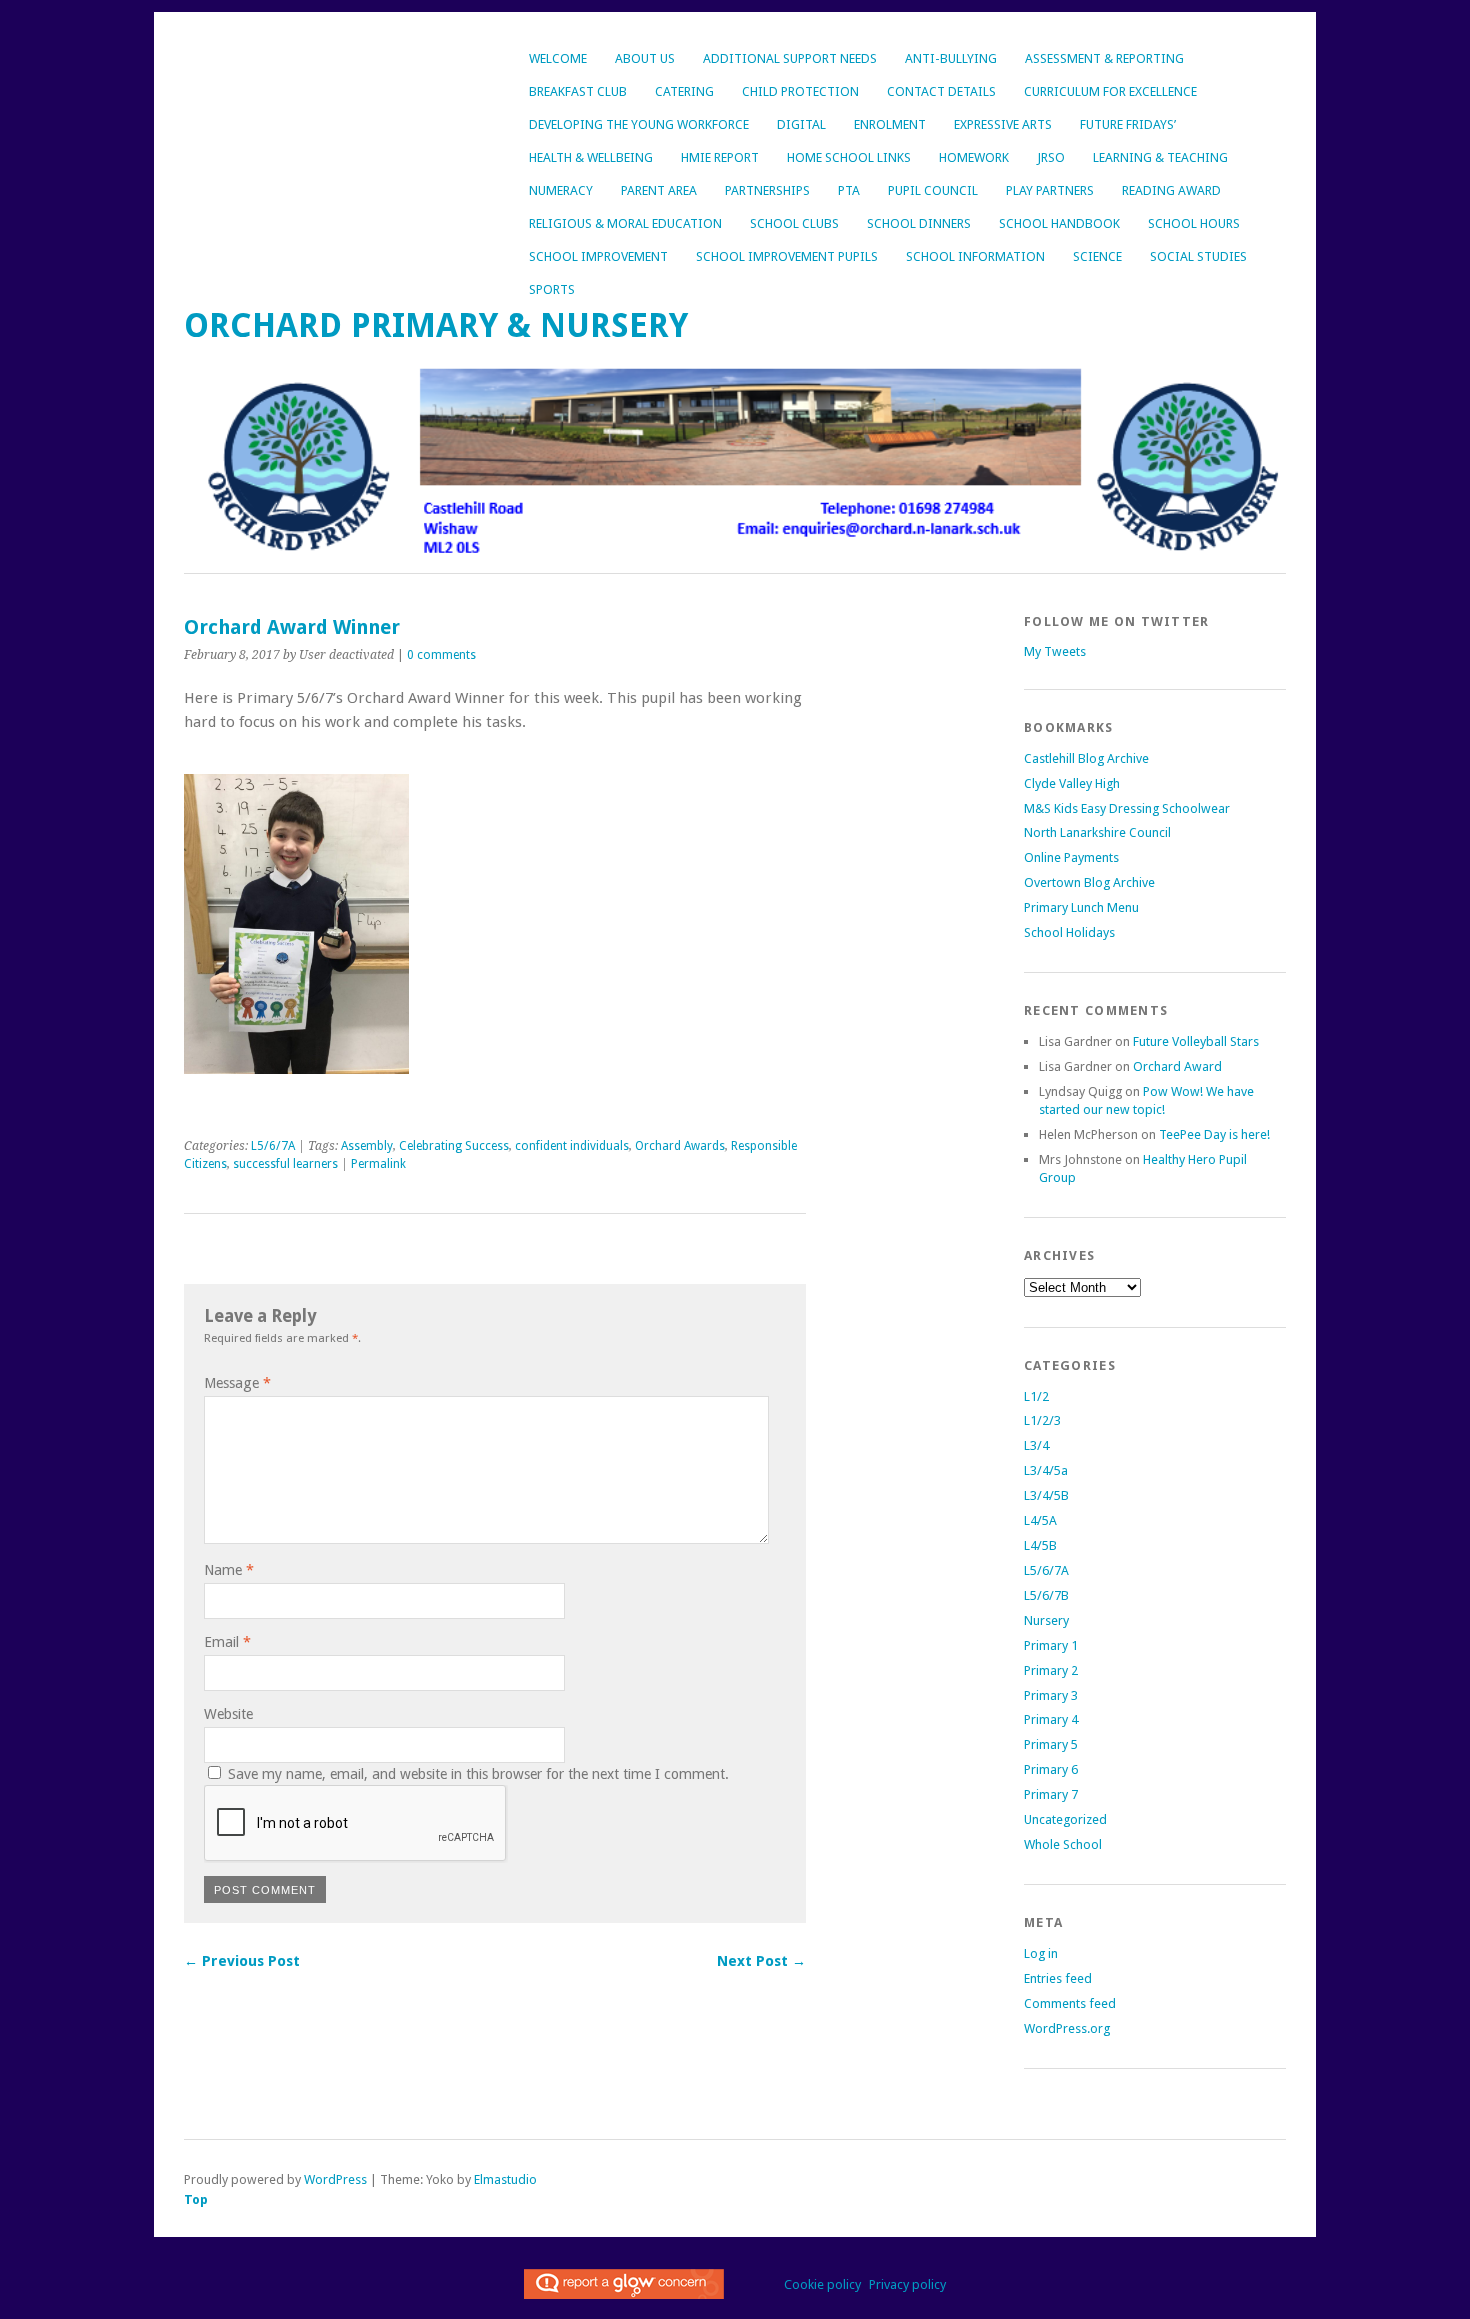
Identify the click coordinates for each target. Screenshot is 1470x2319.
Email (227, 1642)
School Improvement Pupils (787, 256)
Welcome (558, 58)
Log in (1041, 1953)
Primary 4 (1051, 1719)
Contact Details (941, 91)
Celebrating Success (454, 1146)
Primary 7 (1051, 1794)
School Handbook (1059, 223)
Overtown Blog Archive (1089, 882)
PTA (849, 190)
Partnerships (767, 190)
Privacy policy (907, 2284)
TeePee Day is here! (1214, 1134)
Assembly (367, 1146)
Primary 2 (1051, 1670)
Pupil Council (933, 190)
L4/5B (1040, 1545)
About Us (645, 58)
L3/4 (1036, 1445)
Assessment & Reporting (1104, 58)
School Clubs (794, 223)
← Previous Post (242, 1961)
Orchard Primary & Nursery (436, 325)
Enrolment (890, 124)
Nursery (1046, 1620)
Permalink (378, 1164)
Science (1097, 256)
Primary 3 (1051, 1695)
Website (228, 1714)
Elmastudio (505, 2179)
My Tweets (1055, 651)
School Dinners (919, 223)
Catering (684, 91)
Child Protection (800, 91)
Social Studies (1198, 256)
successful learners (285, 1164)
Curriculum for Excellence (1110, 91)
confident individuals (572, 1146)
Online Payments (1071, 857)
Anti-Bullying (951, 58)
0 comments (441, 655)
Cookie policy (822, 2284)
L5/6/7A (273, 1146)
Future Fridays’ (1128, 124)
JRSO (1051, 157)
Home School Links (849, 157)
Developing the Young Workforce (639, 124)
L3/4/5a (1046, 1470)
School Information (975, 256)
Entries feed (1058, 1978)
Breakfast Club (578, 91)
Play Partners (1050, 190)
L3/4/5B (1046, 1495)
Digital (801, 124)
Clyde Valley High (1072, 783)
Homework (974, 157)
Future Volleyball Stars (1196, 1041)
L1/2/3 (1042, 1420)
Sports (552, 289)
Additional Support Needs (790, 58)
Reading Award (1171, 190)
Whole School (1063, 1844)
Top (196, 2199)
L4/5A (1040, 1520)
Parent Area (659, 190)
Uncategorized (1065, 1819)
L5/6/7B (1046, 1595)
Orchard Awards (680, 1146)
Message (237, 1383)
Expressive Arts (1003, 124)
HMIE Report (720, 157)
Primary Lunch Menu (1081, 907)
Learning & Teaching (1160, 157)
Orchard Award (1177, 1066)
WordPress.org (1067, 2028)
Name (229, 1570)
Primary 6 (1051, 1769)
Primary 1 (1051, 1645)
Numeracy (561, 190)
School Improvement (598, 256)
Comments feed (1070, 2003)
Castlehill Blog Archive (1086, 758)
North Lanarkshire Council (1097, 832)
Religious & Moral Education (625, 223)
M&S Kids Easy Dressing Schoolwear (1127, 808)
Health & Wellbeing (591, 157)
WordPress (335, 2179)
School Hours (1194, 223)
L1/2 (1036, 1396)
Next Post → (761, 1961)
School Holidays (1069, 932)
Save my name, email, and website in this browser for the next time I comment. (478, 1774)
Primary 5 (1051, 1744)
